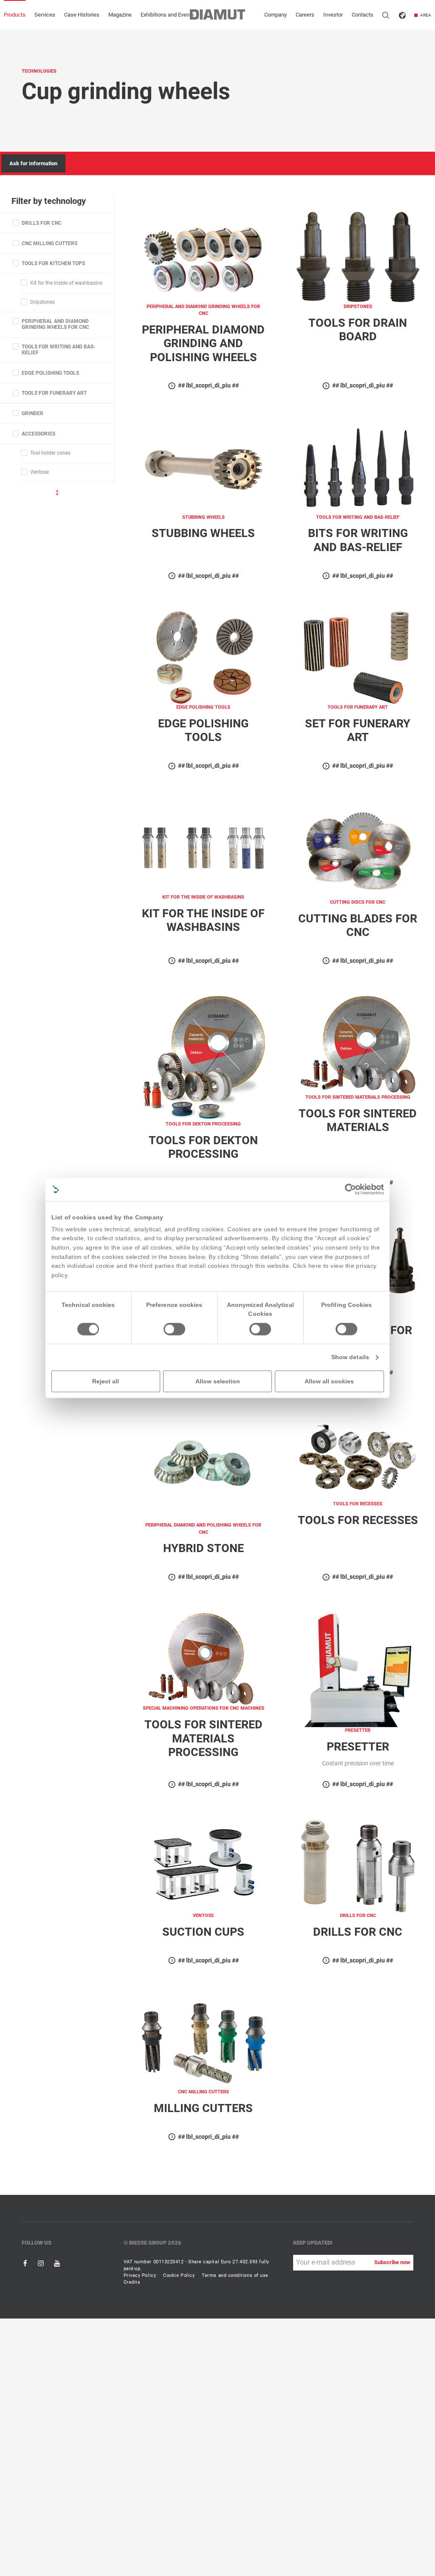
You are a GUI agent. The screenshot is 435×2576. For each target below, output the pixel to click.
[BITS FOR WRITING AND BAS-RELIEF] (358, 467)
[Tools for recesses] (358, 1454)
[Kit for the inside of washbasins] (203, 847)
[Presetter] (358, 1670)
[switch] (174, 1329)
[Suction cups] (203, 1866)
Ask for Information (33, 163)
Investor (333, 15)
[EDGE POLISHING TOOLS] (203, 657)
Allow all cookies (329, 1381)
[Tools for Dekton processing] (203, 1058)
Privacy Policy (140, 2275)
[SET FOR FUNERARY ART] (358, 657)
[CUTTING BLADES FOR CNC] (358, 850)
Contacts (363, 15)
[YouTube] (57, 2263)
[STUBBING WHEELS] (203, 467)
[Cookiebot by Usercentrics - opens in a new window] (350, 1189)
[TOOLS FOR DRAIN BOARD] (358, 256)
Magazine (120, 15)
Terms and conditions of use (235, 2275)
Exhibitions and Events (167, 15)
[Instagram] (41, 2263)
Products (15, 15)
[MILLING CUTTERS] (203, 2042)
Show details (350, 1357)
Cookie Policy (179, 2275)
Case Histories (82, 15)
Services (45, 15)
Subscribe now (392, 2262)
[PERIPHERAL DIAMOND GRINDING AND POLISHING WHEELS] (203, 256)
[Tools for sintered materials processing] (203, 1658)
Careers (305, 15)
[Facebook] (26, 2263)
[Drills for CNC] (358, 1866)
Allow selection (218, 1381)
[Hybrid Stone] (203, 1465)
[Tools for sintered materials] (358, 1045)
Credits (132, 2282)
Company (275, 15)
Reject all (106, 1381)
